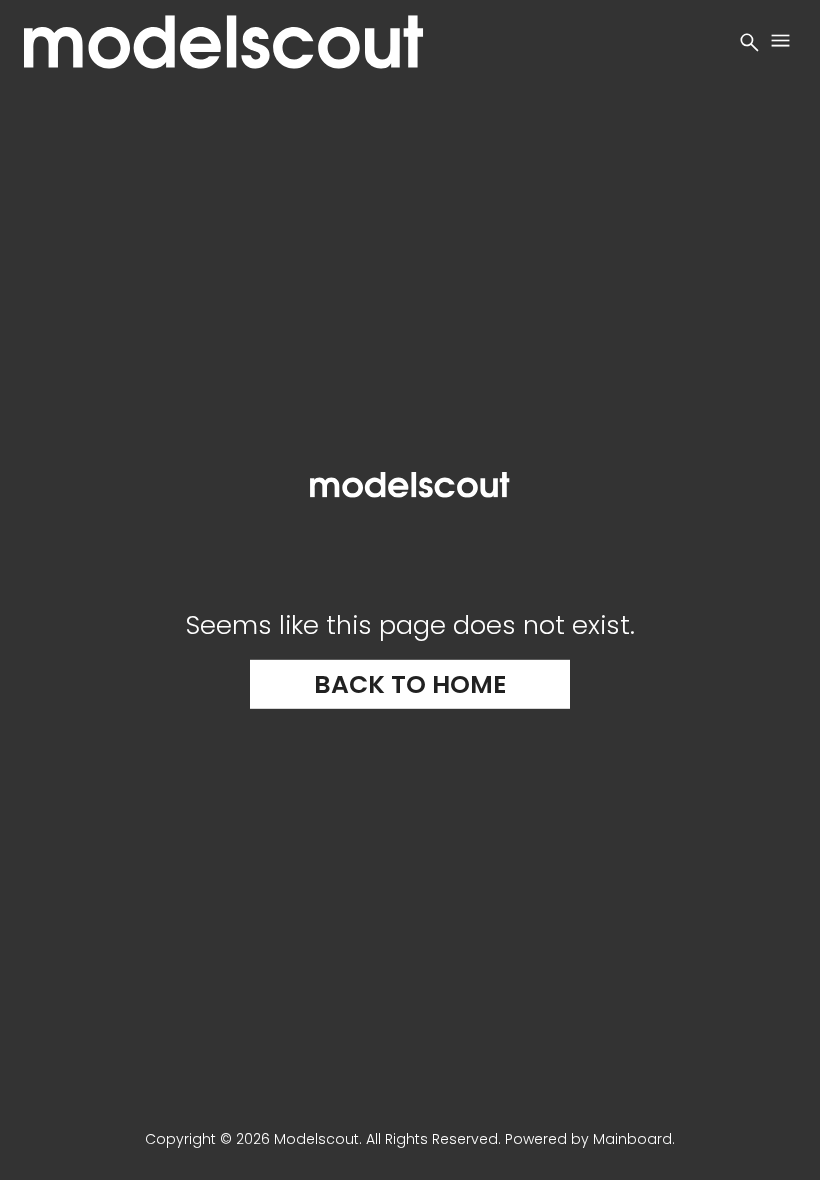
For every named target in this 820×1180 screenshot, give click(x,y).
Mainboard (632, 1139)
